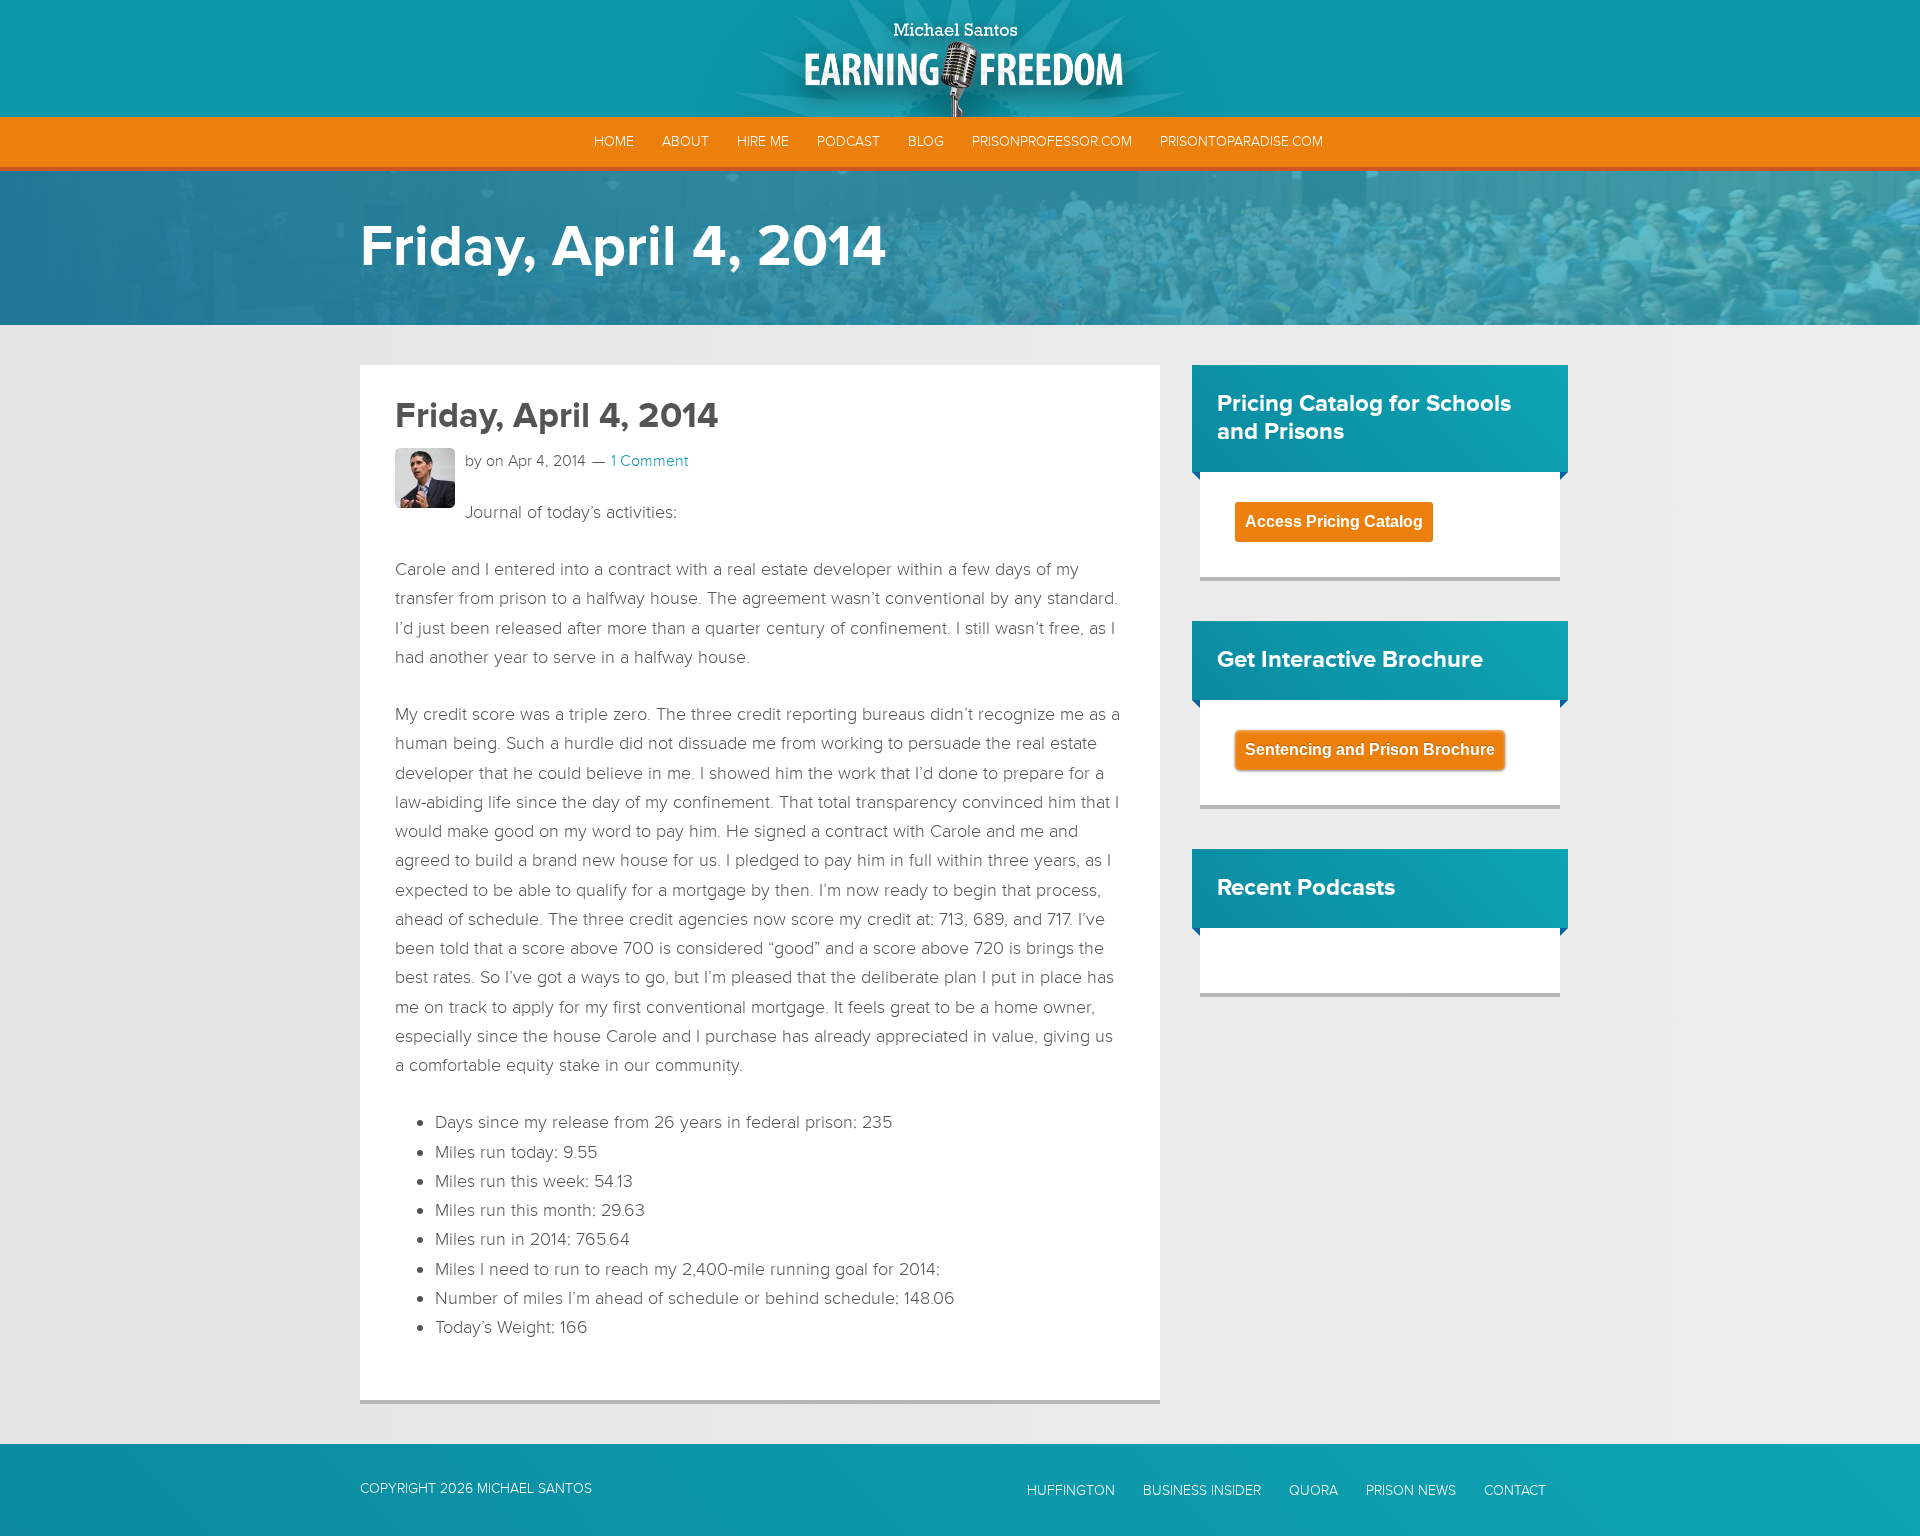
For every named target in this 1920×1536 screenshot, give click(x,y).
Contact (1515, 1491)
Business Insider (1202, 1491)
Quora (1313, 1491)
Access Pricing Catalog (1334, 521)
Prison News (1411, 1491)
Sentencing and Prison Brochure (1370, 749)
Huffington (1071, 1491)
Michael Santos (534, 1488)
